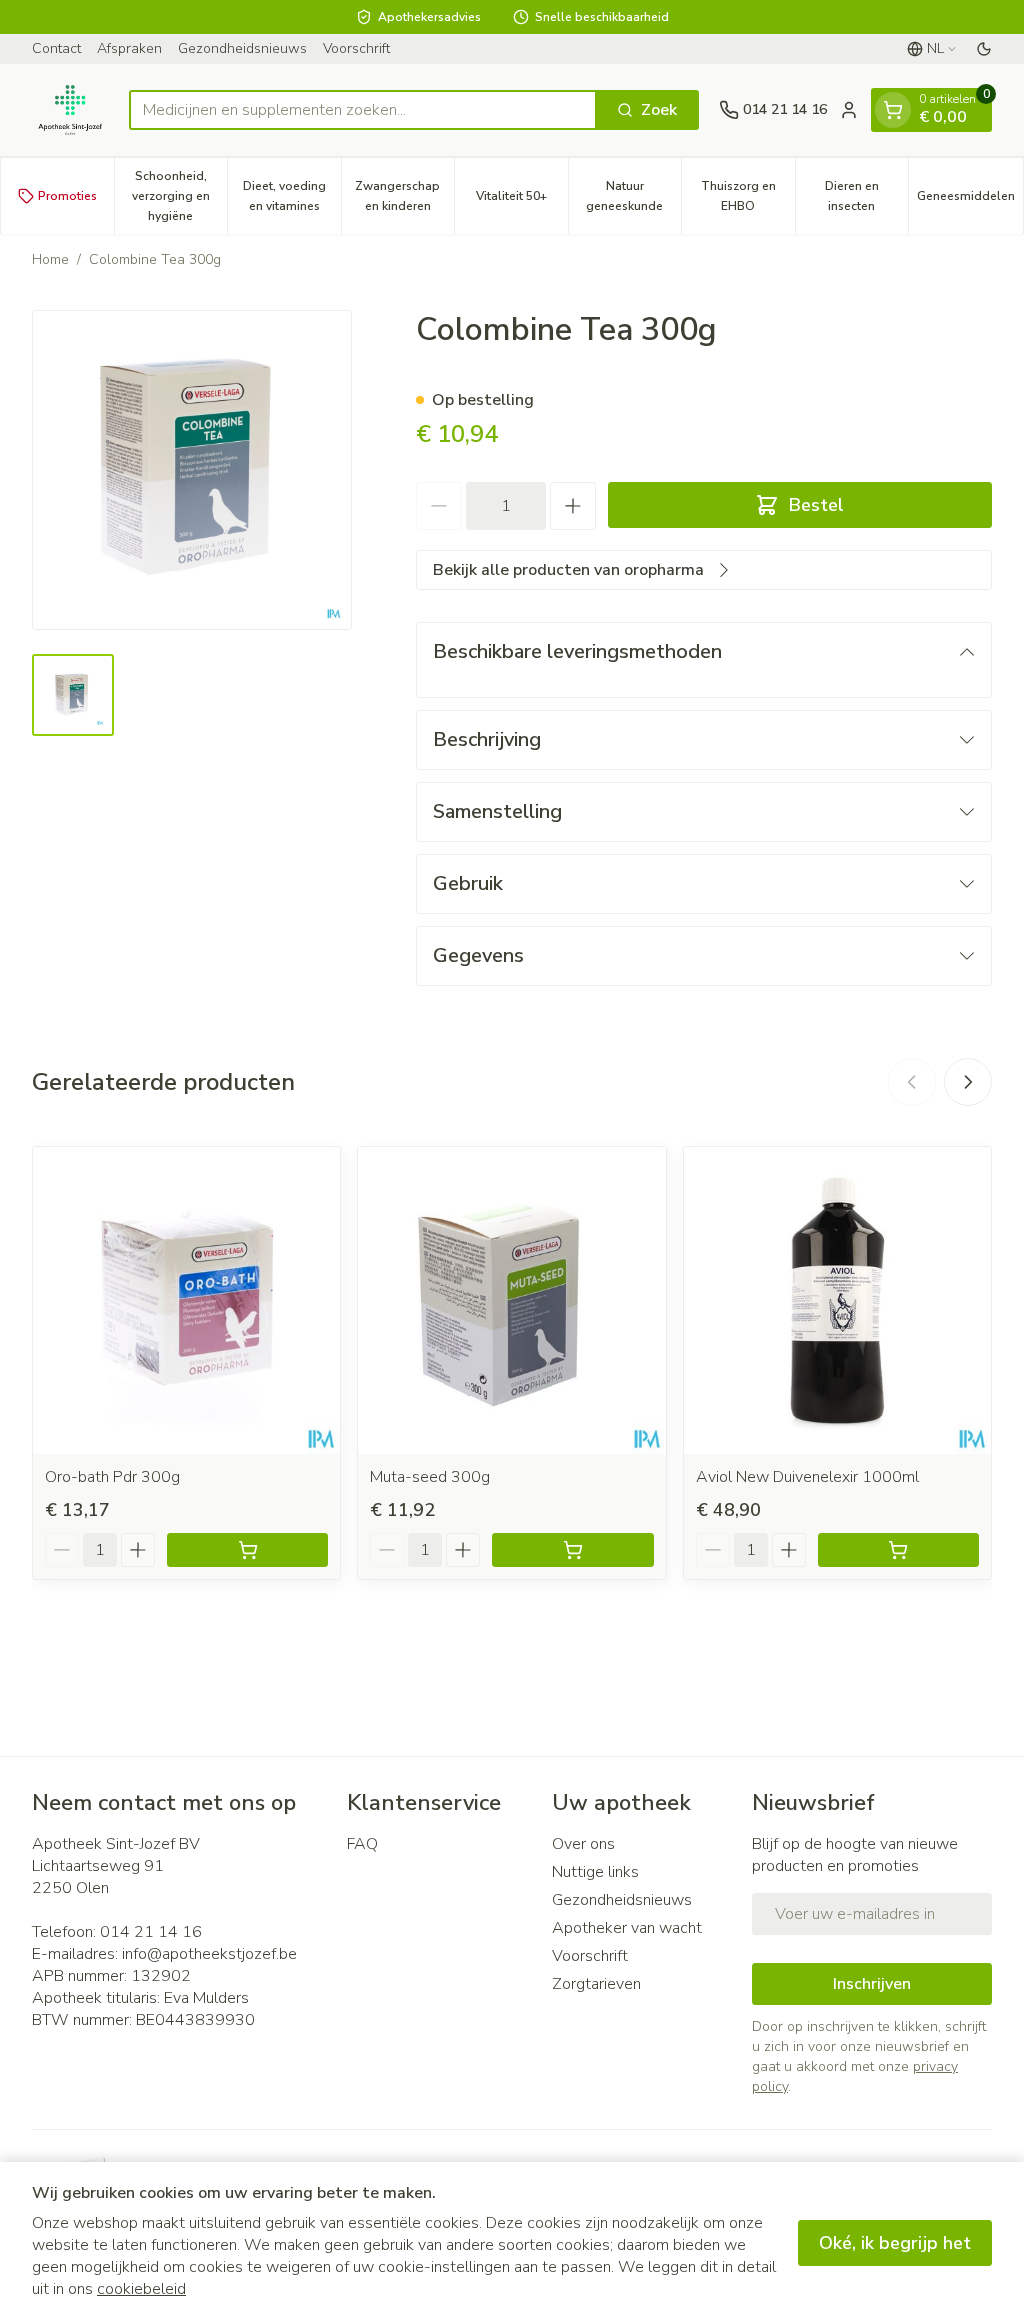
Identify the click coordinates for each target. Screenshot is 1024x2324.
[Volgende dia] (968, 1082)
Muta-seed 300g (430, 1477)
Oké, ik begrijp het (895, 2243)
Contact (56, 48)
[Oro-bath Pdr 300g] (186, 1300)
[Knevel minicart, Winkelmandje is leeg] (893, 110)
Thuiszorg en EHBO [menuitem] (748, 196)
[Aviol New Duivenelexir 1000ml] (837, 1300)
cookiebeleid (141, 2289)
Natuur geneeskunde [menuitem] (633, 196)
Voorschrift (356, 48)
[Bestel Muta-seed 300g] (572, 1550)
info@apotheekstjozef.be (209, 1954)
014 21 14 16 (151, 1932)
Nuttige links (595, 1872)
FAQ (362, 1844)
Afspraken (129, 48)
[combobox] (363, 110)
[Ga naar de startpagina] (70, 110)
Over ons (583, 1844)
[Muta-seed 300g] (511, 1300)
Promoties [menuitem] (67, 196)
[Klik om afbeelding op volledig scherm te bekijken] (192, 470)
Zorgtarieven (596, 1984)
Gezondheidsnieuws (242, 48)
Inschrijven (872, 1984)
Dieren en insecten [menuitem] (866, 196)
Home (50, 259)
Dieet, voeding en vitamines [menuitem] (292, 196)
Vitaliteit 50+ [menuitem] (522, 201)
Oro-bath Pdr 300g (112, 1477)
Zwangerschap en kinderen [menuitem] (404, 196)
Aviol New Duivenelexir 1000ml (807, 1477)
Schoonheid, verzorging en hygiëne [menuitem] (179, 196)
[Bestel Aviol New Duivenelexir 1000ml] (898, 1550)
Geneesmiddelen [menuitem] (970, 201)
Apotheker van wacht (627, 1928)
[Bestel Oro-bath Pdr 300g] (247, 1550)
